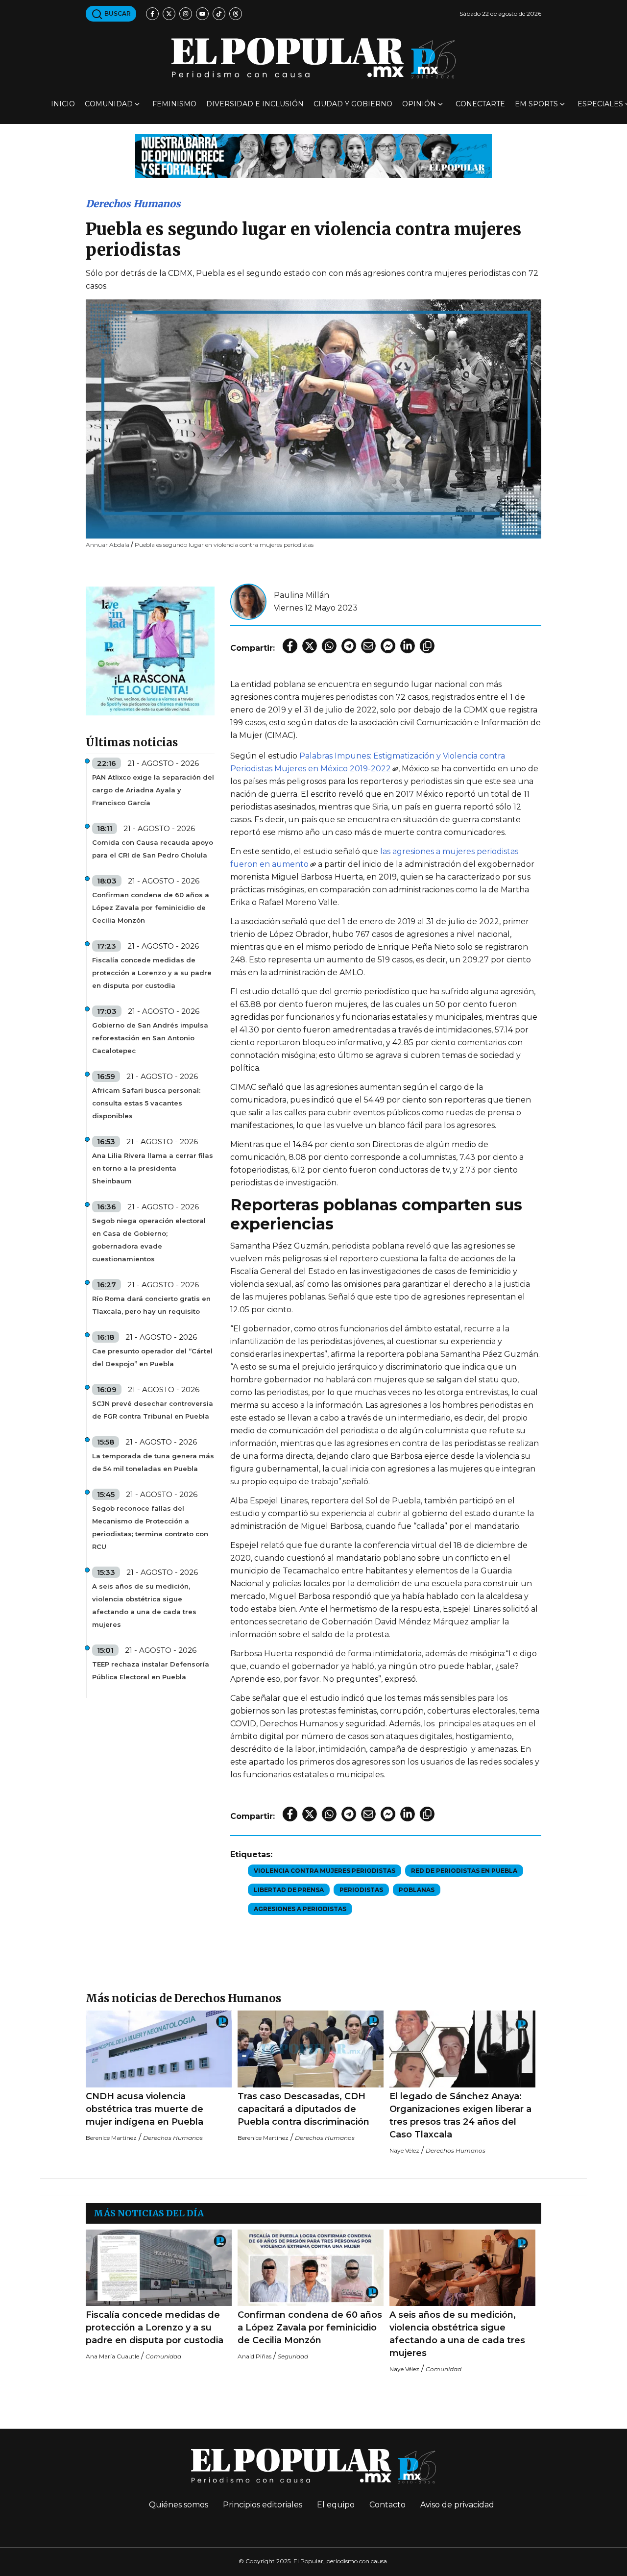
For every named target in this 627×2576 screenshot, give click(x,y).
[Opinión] (313, 155)
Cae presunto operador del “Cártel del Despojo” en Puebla (152, 1357)
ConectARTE (480, 104)
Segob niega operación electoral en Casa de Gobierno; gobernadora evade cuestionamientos (149, 1240)
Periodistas (361, 1890)
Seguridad (293, 2356)
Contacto (387, 2505)
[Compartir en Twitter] (310, 646)
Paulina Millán (301, 595)
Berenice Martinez (111, 2138)
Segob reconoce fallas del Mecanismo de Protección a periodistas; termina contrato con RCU (150, 1527)
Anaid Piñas (254, 2356)
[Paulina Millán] (248, 601)
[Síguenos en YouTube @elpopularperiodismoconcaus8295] (202, 14)
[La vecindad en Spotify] (150, 650)
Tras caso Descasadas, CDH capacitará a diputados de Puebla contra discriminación (303, 2109)
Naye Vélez (404, 2150)
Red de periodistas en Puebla (464, 1871)
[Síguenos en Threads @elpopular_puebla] (236, 14)
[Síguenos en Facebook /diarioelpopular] (152, 14)
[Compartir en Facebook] (290, 646)
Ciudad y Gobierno (353, 104)
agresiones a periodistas (300, 1909)
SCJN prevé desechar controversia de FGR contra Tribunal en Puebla (153, 1410)
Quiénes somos (179, 2505)
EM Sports (536, 104)
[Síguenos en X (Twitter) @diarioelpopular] (169, 14)
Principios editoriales (263, 2505)
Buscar (117, 13)
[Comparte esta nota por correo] (368, 646)
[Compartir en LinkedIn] (408, 646)
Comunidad (109, 104)
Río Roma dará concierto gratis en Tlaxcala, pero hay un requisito (151, 1305)
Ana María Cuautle (112, 2356)
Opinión (419, 104)
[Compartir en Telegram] (349, 646)
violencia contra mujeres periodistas (325, 1871)
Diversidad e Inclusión (255, 104)
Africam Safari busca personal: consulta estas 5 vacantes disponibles (146, 1103)
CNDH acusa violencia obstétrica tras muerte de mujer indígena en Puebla (145, 2109)
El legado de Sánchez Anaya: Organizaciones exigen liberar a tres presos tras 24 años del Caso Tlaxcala (460, 2115)
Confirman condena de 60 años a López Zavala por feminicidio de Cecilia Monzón (151, 908)
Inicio (63, 104)
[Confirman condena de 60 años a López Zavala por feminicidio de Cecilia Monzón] (311, 2268)
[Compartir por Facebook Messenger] (388, 646)
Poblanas (417, 1890)
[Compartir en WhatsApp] (329, 646)
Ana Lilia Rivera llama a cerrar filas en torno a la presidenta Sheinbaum (153, 1168)
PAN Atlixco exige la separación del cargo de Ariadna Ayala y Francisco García (153, 790)
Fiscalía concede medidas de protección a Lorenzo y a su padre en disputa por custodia (152, 973)
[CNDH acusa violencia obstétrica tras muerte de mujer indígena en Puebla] (159, 2049)
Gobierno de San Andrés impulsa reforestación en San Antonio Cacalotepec (150, 1038)
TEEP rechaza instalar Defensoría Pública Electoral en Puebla (151, 1670)
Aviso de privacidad (457, 2505)
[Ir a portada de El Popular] (313, 58)
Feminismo (174, 104)
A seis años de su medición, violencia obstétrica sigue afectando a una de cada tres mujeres (144, 1605)
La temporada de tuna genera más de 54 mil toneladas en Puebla (153, 1462)
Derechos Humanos (133, 204)
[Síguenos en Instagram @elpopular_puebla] (186, 14)
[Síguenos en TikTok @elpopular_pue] (219, 14)
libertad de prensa (289, 1890)
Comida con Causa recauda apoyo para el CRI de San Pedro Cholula (153, 849)
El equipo (336, 2505)
